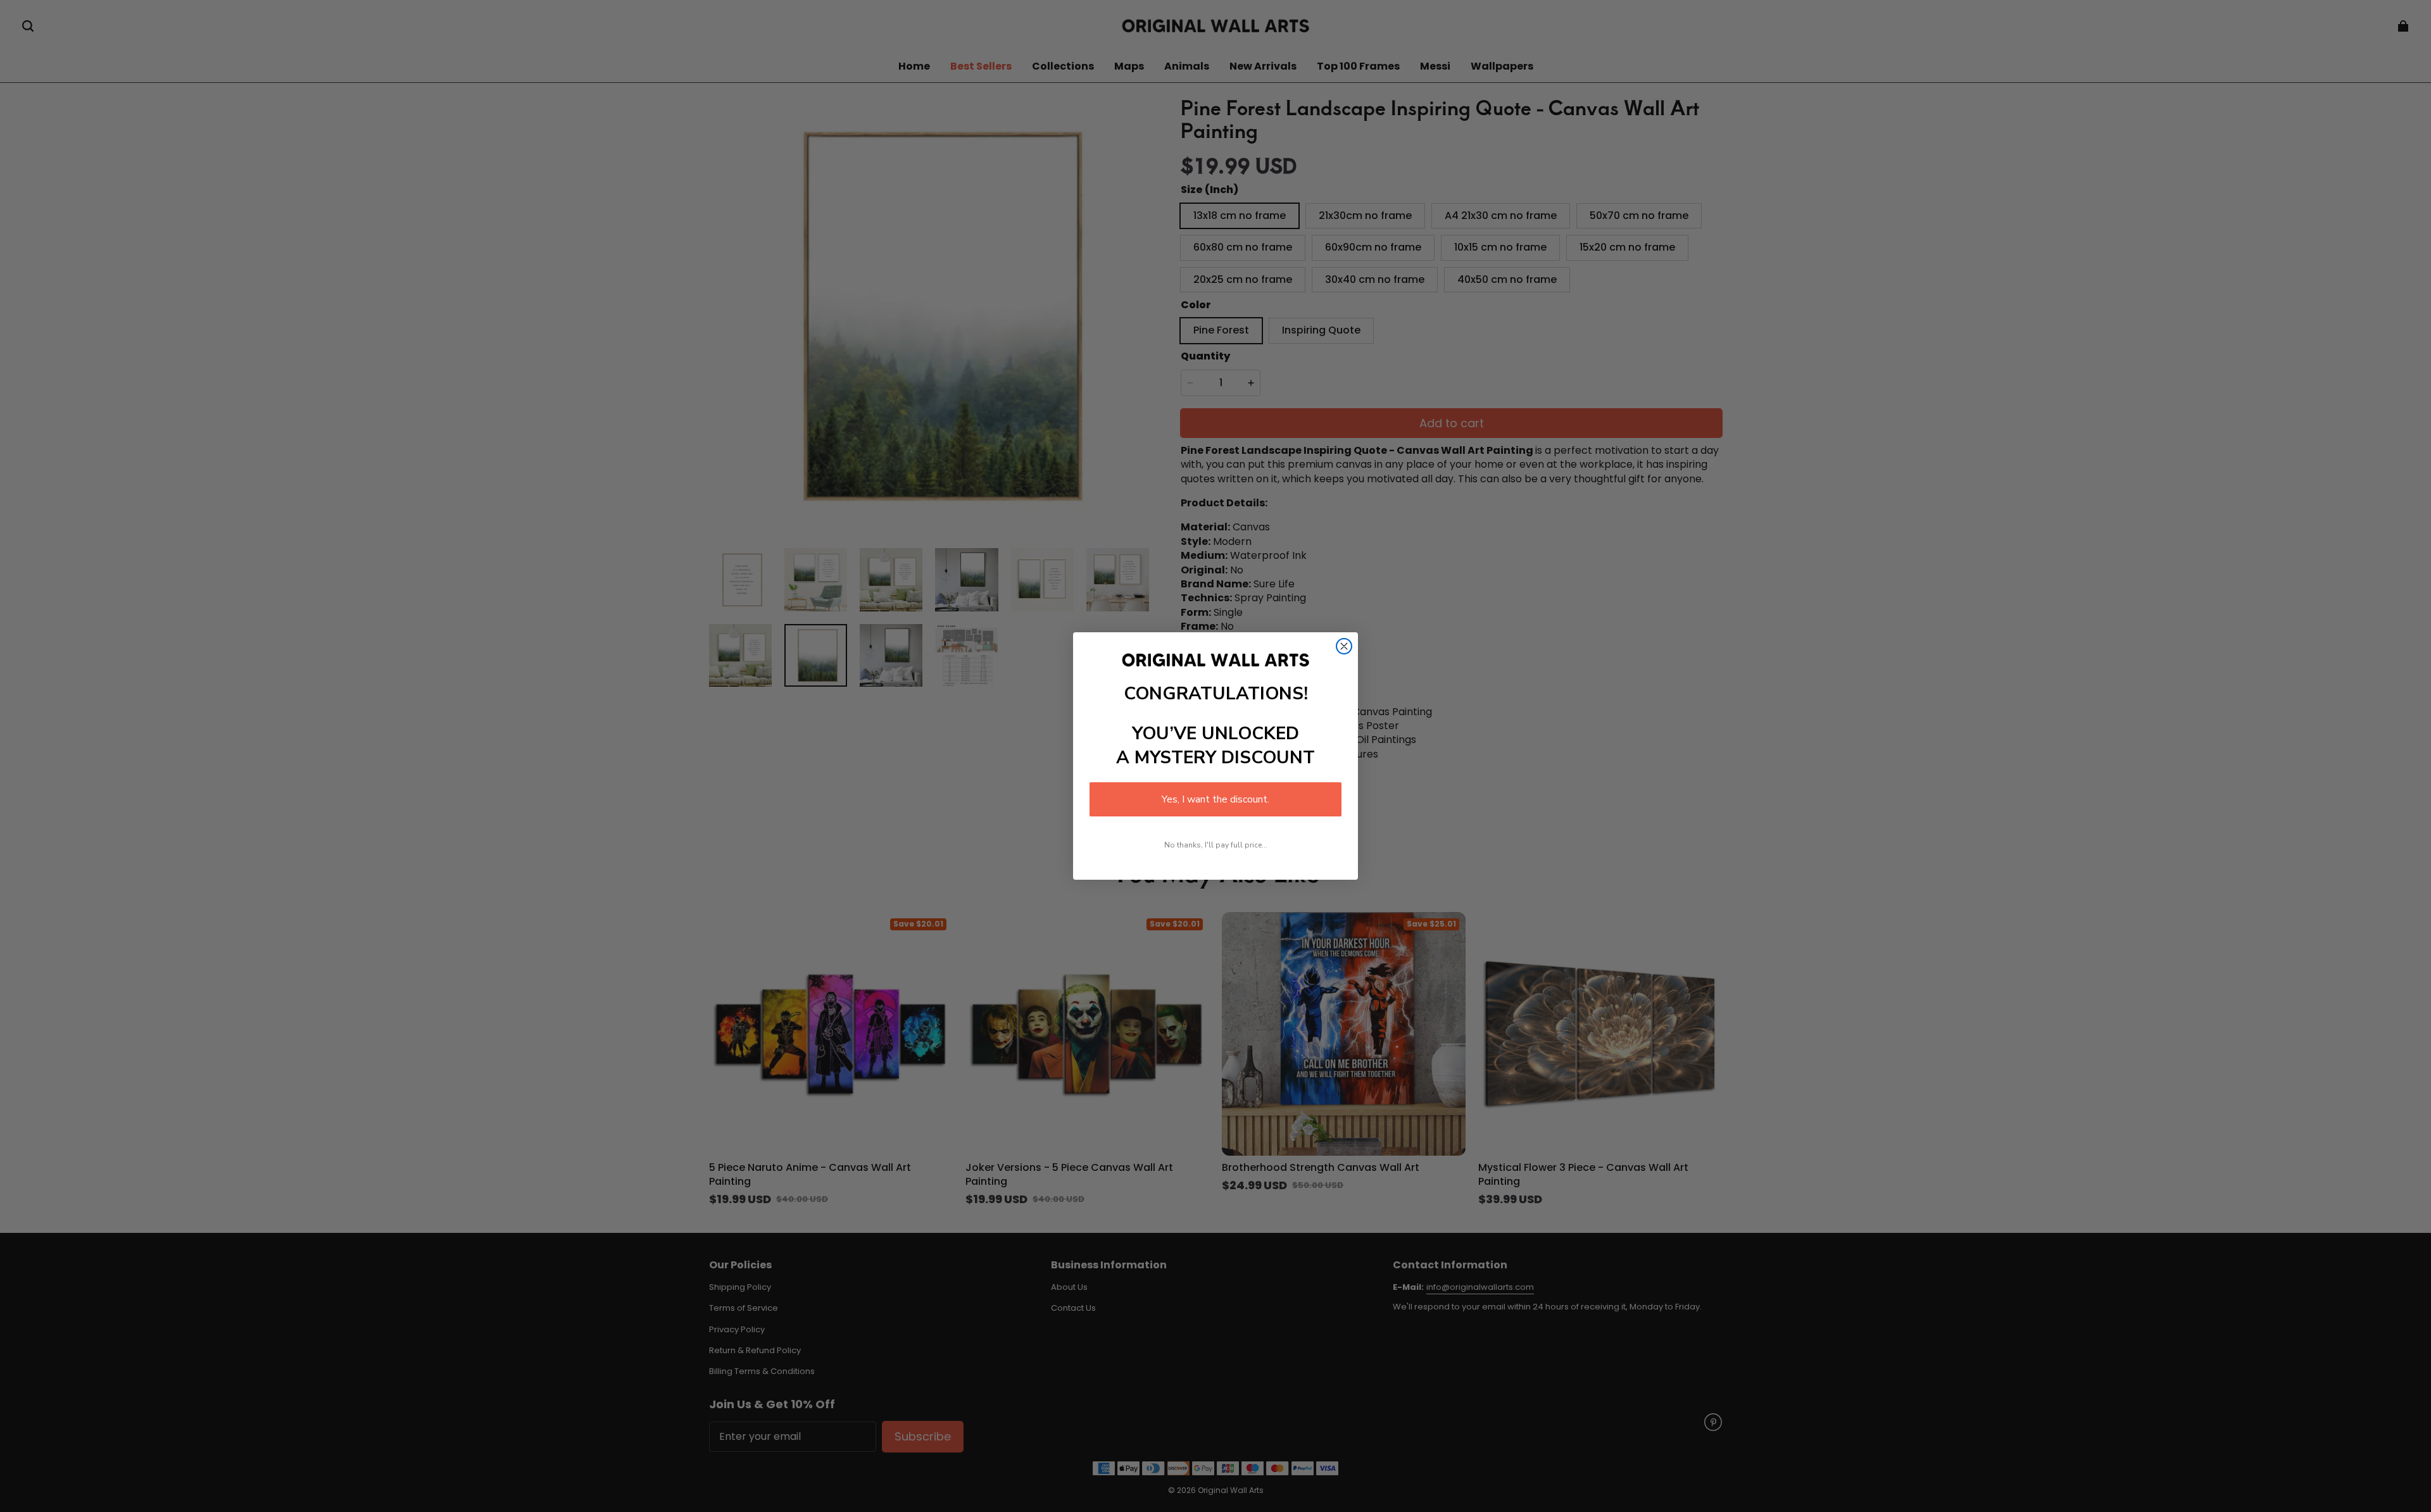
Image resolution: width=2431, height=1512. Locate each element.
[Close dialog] (1344, 646)
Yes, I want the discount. (1215, 799)
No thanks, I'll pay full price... (1216, 845)
